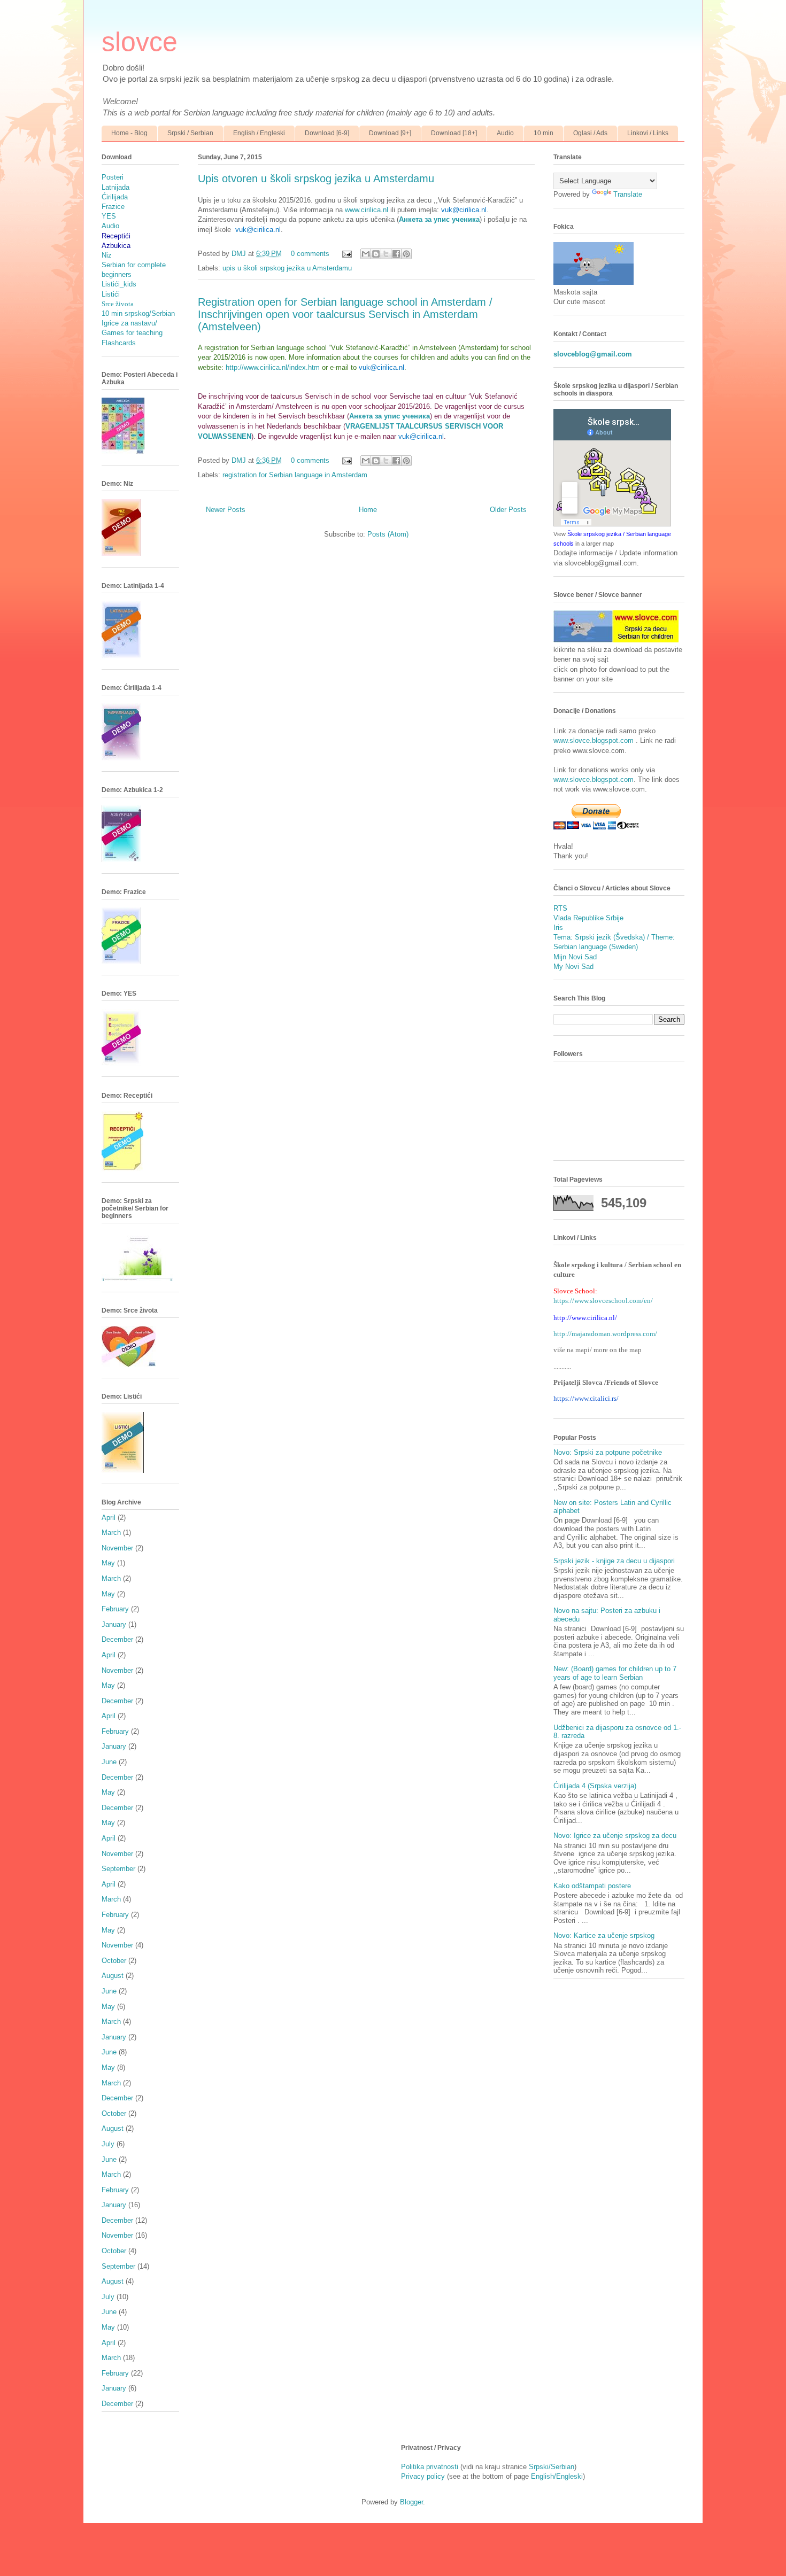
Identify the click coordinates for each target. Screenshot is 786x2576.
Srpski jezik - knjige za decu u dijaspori (614, 1561)
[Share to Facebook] (396, 254)
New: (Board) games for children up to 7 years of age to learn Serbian (615, 1673)
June (109, 1762)
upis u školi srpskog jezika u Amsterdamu (287, 268)
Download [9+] (390, 133)
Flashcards (119, 343)
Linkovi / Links (648, 133)
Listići (111, 294)
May (108, 1563)
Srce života (118, 304)
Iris (558, 928)
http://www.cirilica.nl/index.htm (273, 367)
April (109, 1518)
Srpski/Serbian (552, 2467)
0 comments (310, 254)
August (113, 1976)
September (118, 1869)
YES (109, 216)
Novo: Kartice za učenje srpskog (604, 1935)
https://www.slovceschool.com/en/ (603, 1301)
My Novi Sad (573, 967)
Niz (107, 255)
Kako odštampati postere (592, 1886)
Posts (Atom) (388, 534)
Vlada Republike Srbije (588, 918)
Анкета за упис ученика (439, 219)
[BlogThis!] (376, 254)
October (114, 1961)
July (108, 2144)
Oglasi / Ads (590, 133)
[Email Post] (346, 254)
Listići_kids (119, 284)
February (115, 1609)
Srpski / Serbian (190, 133)
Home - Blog (129, 133)
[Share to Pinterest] (406, 254)
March (111, 1533)
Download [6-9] (327, 133)
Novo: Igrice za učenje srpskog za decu (615, 1836)
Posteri (113, 177)
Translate (628, 194)
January (114, 1624)
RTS (560, 908)
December (117, 1639)
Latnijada (115, 187)
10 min (544, 133)
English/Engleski (557, 2476)
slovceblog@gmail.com (593, 354)
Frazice (113, 207)
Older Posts (508, 510)
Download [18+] (454, 133)
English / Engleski (259, 133)
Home (368, 510)
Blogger (411, 2502)
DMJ (240, 254)
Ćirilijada (115, 197)
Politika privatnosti (430, 2467)
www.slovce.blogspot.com (595, 740)
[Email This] (366, 254)
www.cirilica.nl (367, 210)
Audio (505, 133)
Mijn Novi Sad (575, 957)
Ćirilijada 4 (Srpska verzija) (595, 1786)
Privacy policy (423, 2476)
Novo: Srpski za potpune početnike (608, 1452)
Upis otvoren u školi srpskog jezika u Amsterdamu (316, 179)
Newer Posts (226, 510)
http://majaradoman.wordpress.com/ (605, 1334)
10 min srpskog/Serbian (138, 313)
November (117, 1548)
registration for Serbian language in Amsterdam (295, 475)
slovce (140, 42)
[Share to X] (386, 254)
